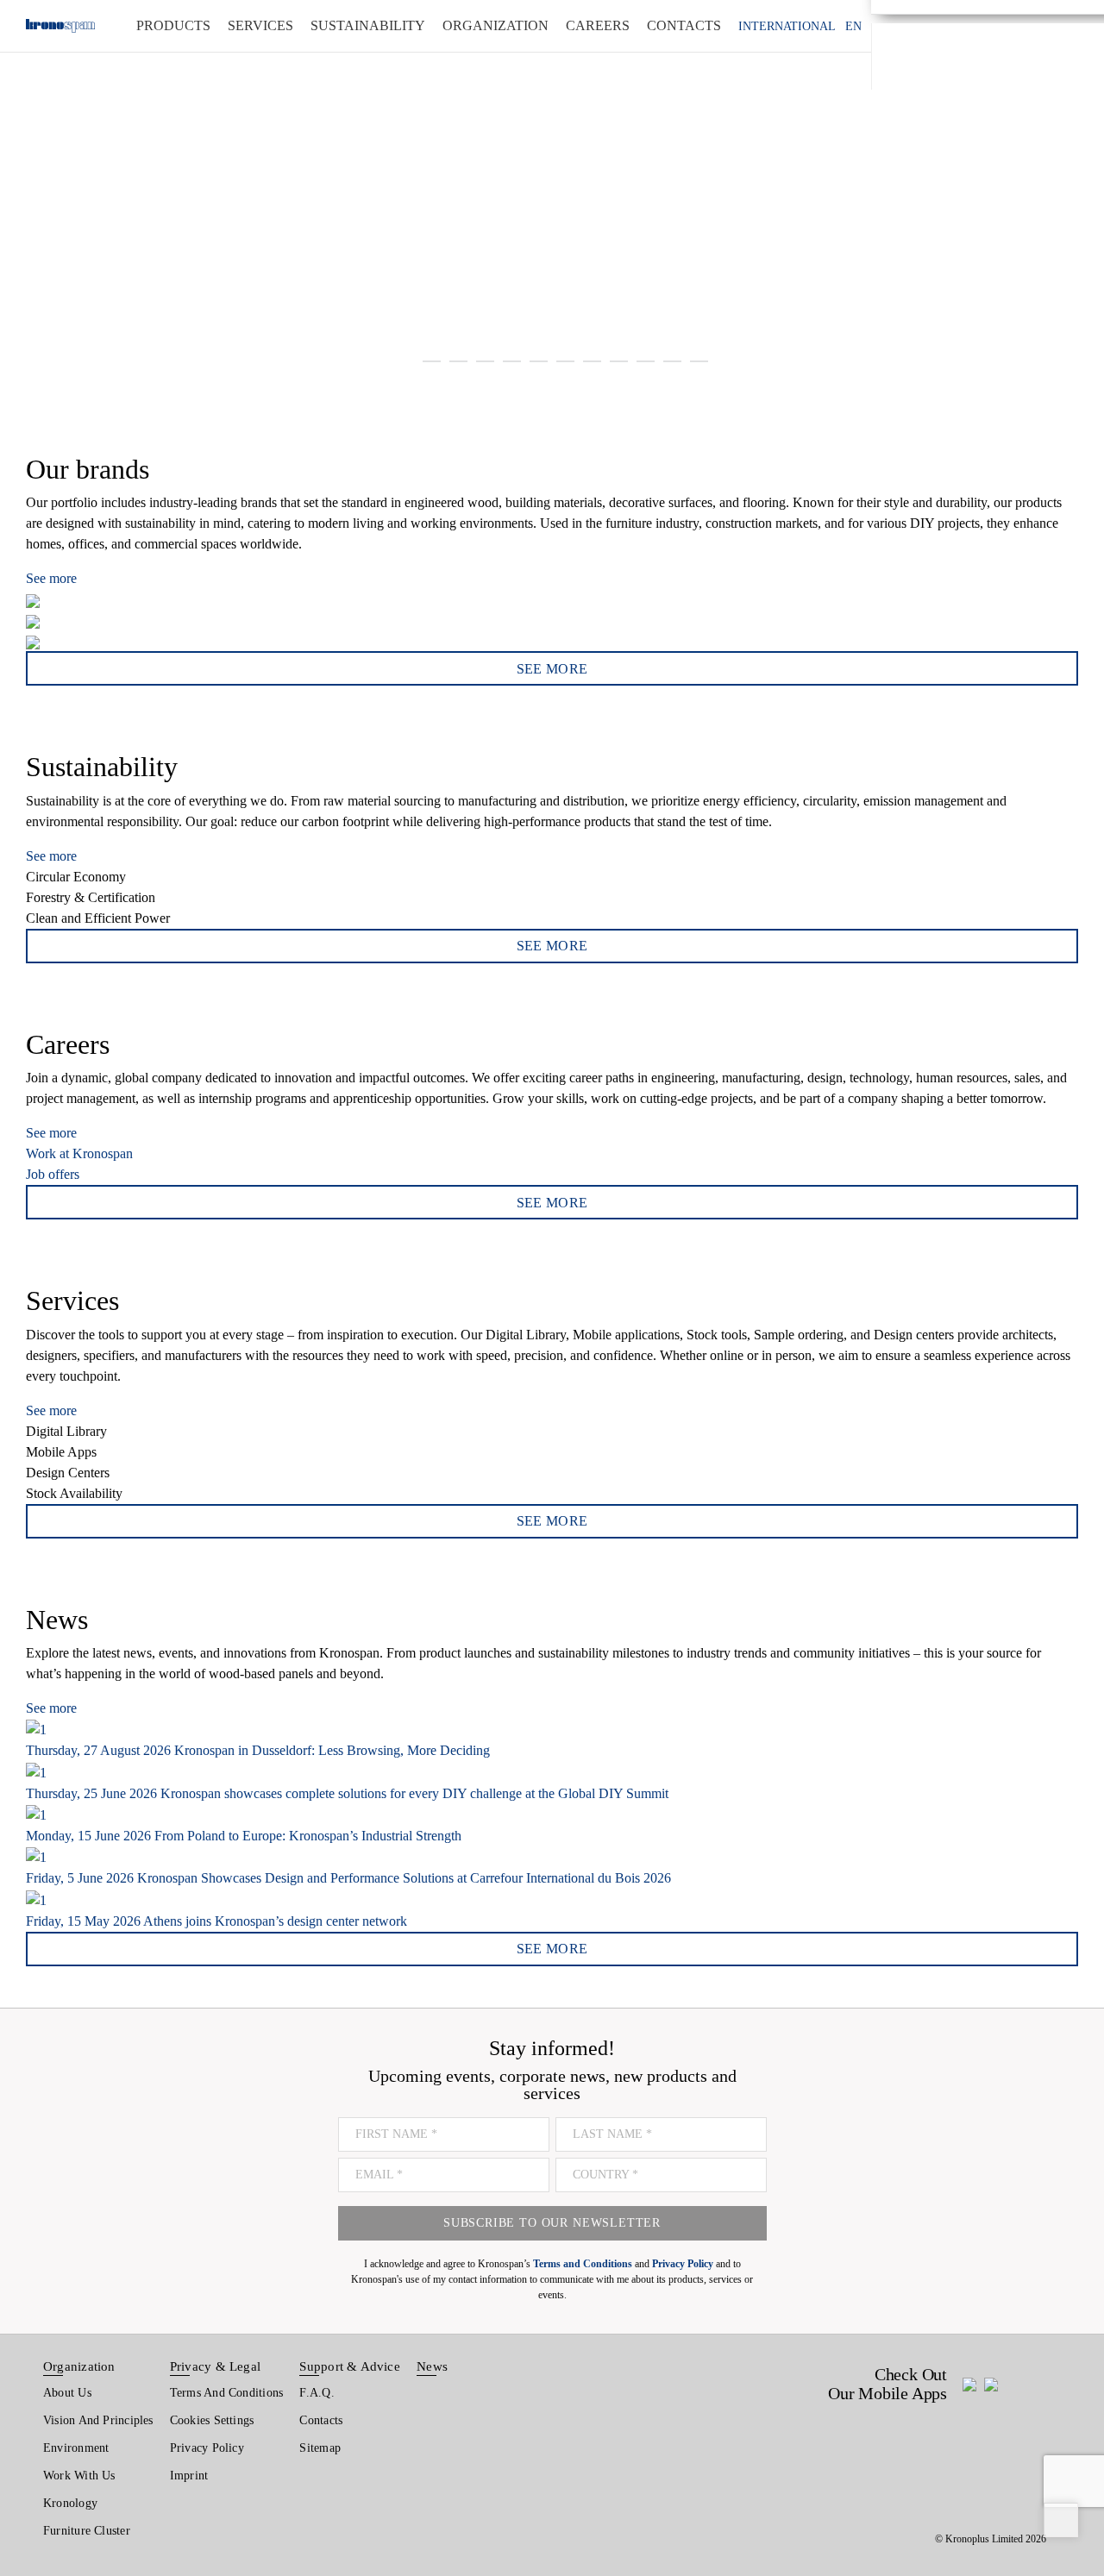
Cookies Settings (212, 2420)
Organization (79, 2366)
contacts (684, 25)
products (173, 25)
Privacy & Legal (215, 2366)
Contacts (321, 2420)
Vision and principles (98, 2420)
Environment (76, 2448)
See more (51, 578)
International (787, 26)
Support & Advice (350, 2366)
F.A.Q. (317, 2393)
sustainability (368, 25)
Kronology (70, 2503)
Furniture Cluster (87, 2531)
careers (598, 25)
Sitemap (320, 2448)
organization (496, 25)
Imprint (189, 2476)
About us (67, 2393)
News (432, 2366)
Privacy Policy (207, 2448)
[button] (34, 194)
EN (853, 26)
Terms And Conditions (226, 2393)
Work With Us (79, 2476)
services (260, 25)
